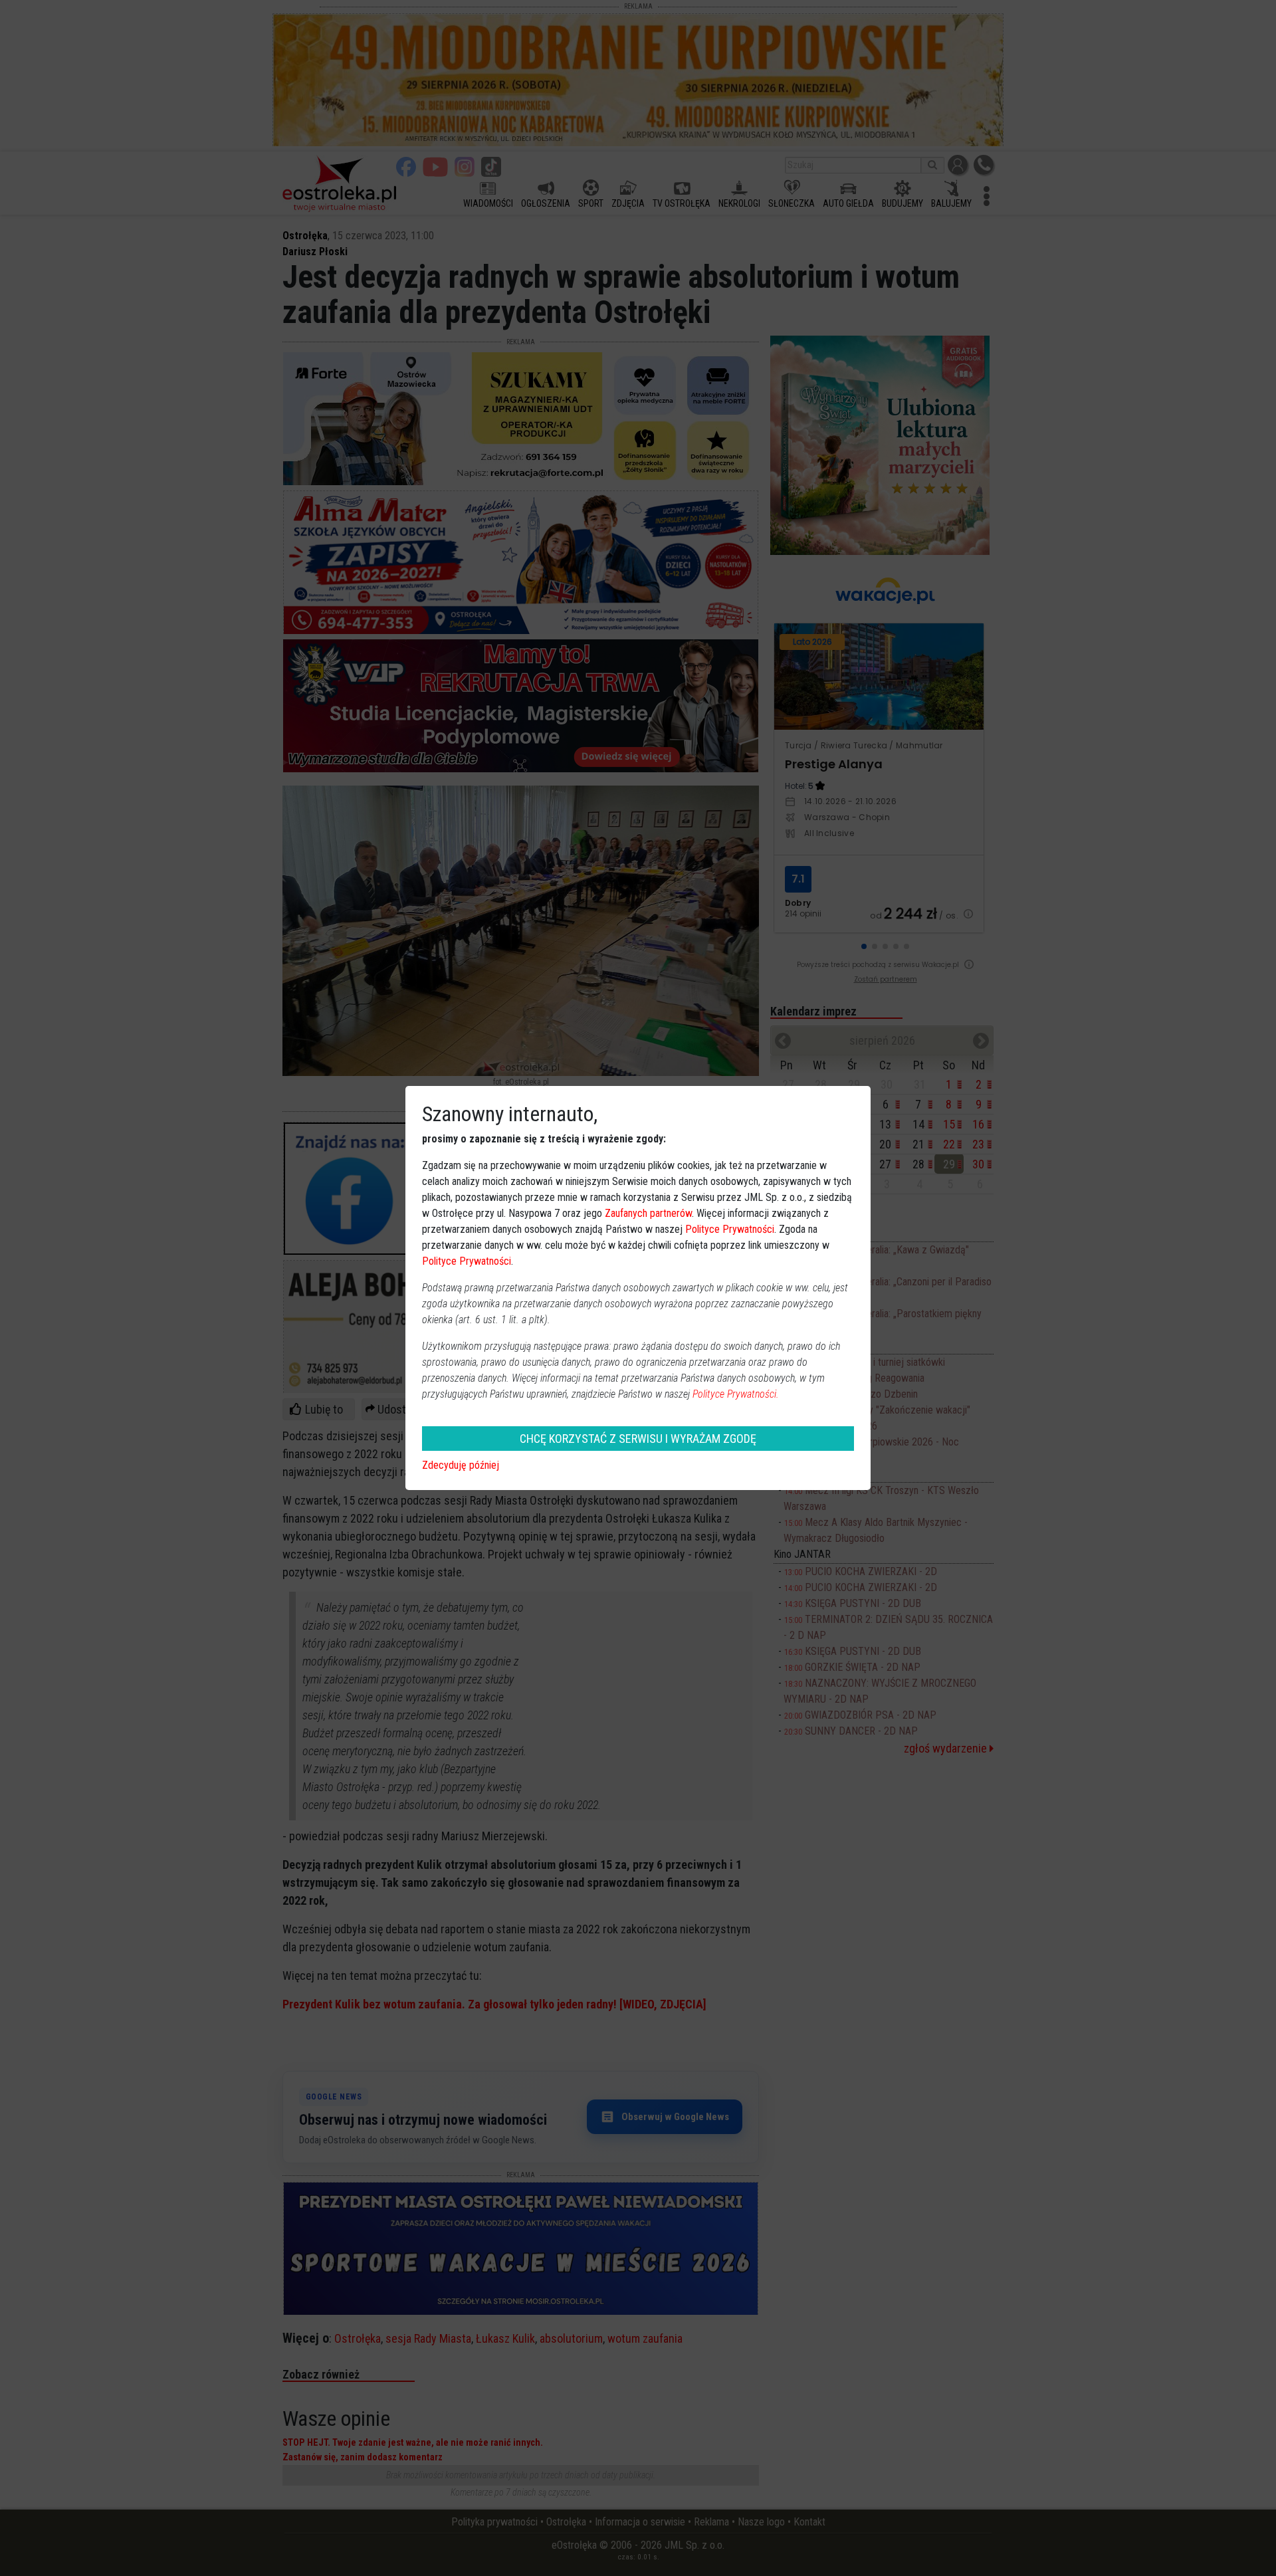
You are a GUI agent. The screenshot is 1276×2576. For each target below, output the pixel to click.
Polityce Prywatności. (736, 1394)
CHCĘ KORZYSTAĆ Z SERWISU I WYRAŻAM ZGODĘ (638, 1439)
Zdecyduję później (461, 1465)
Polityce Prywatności (730, 1229)
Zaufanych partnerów (648, 1213)
